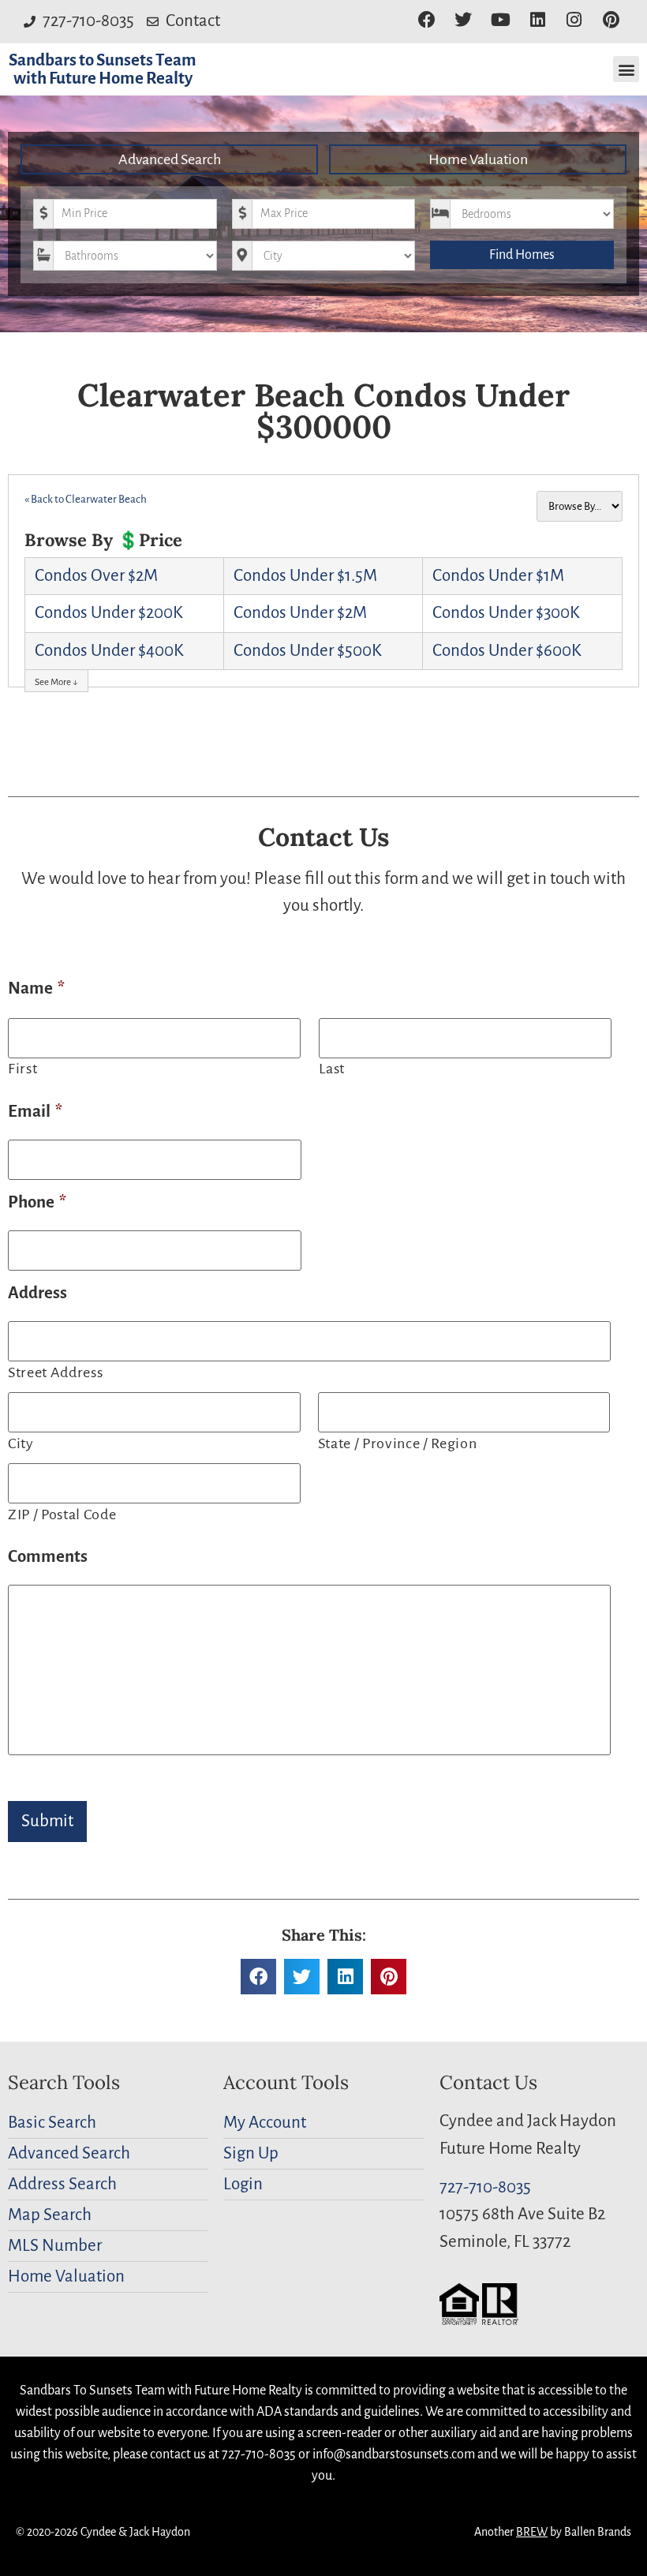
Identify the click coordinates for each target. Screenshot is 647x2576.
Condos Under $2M (300, 613)
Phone (37, 1202)
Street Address (55, 1372)
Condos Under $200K (109, 613)
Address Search (62, 2184)
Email (35, 1112)
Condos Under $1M (498, 576)
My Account (265, 2123)
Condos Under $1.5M (305, 576)
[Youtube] (501, 20)
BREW (532, 2532)
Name (36, 988)
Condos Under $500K (308, 651)
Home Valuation (478, 159)
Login (243, 2184)
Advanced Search (170, 159)
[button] (626, 69)
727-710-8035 (485, 2187)
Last (332, 1069)
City (21, 1443)
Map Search (50, 2215)
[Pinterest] (611, 20)
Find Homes (522, 255)
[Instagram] (574, 20)
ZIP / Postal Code (62, 1515)
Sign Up (251, 2153)
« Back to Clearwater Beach (86, 499)
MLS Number (55, 2246)
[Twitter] (464, 20)
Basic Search (52, 2123)
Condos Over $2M (96, 576)
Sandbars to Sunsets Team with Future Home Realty (103, 69)
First (22, 1069)
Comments (48, 1557)
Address (37, 1293)
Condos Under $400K (109, 651)
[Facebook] (426, 20)
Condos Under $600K (507, 651)
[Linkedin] (538, 20)
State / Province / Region (398, 1443)
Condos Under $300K (506, 613)
